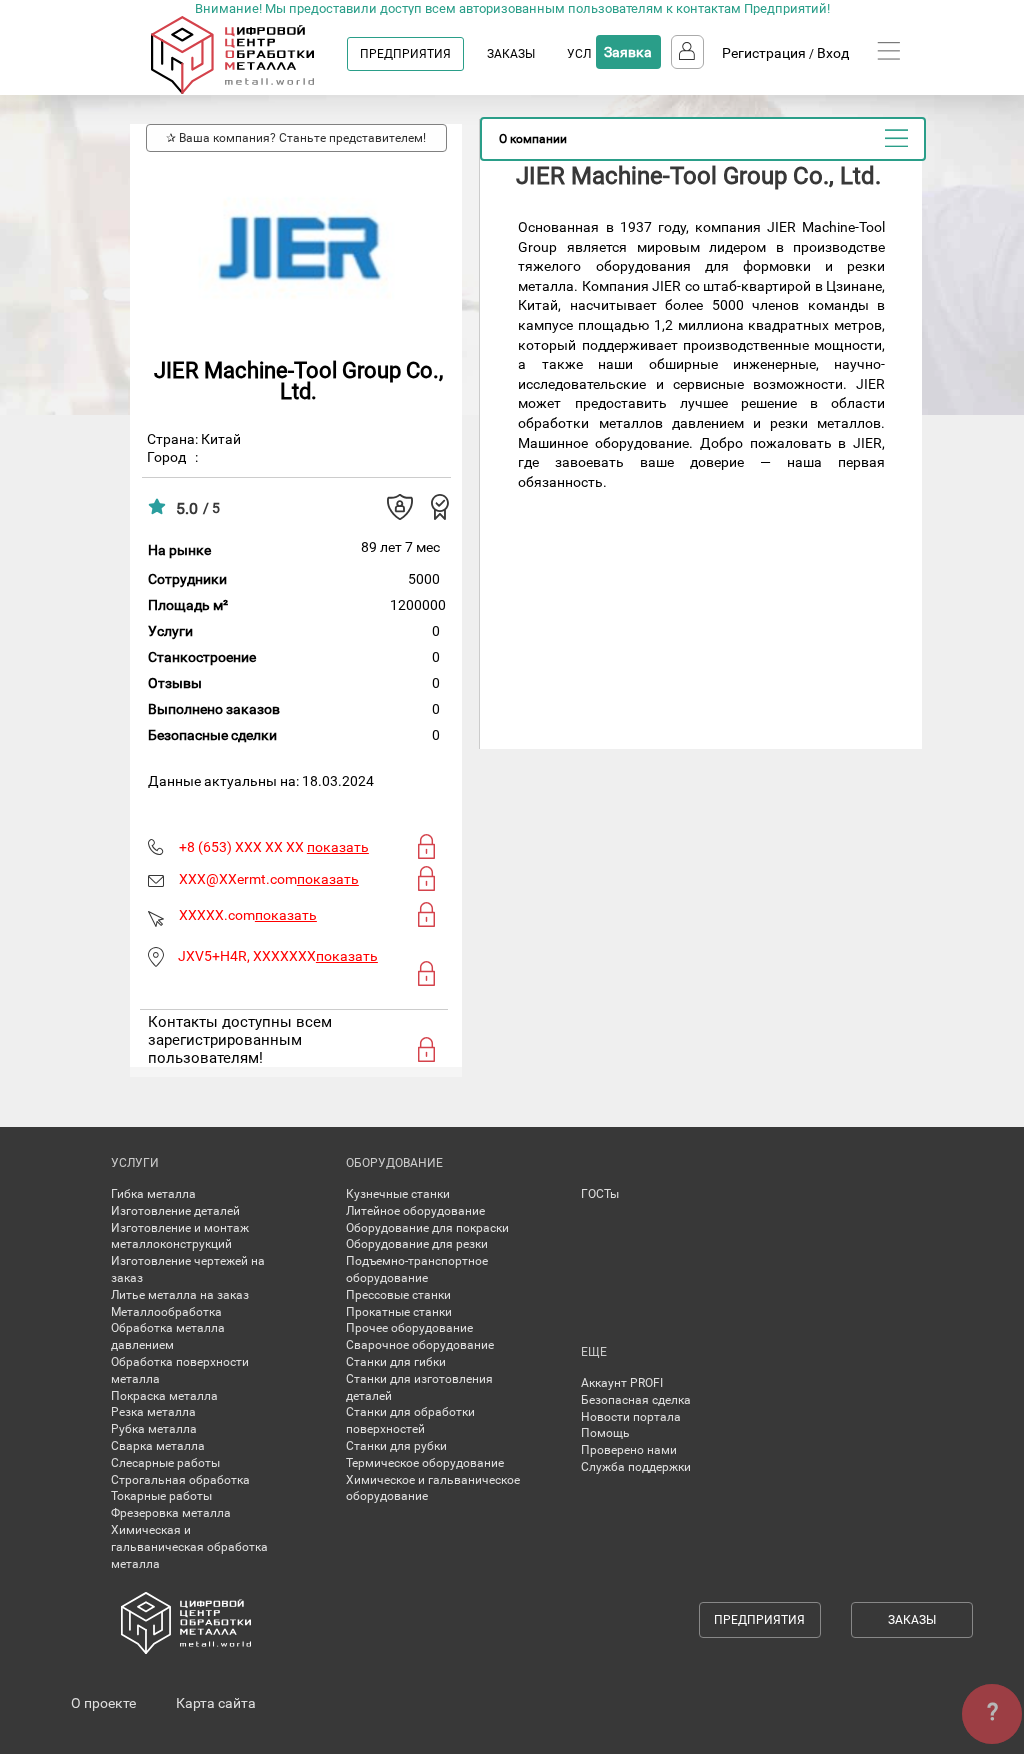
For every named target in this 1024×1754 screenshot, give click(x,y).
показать (338, 847)
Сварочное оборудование (420, 1345)
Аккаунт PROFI (622, 1383)
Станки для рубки (396, 1446)
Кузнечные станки (398, 1194)
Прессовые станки (398, 1295)
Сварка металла (158, 1446)
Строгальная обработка (180, 1480)
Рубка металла (154, 1429)
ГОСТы (600, 1194)
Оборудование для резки (417, 1244)
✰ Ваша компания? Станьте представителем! (296, 138)
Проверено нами (629, 1450)
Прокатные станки (399, 1312)
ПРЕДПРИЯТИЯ (405, 54)
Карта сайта (216, 1703)
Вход (833, 53)
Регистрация (764, 53)
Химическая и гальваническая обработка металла (189, 1547)
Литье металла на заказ (180, 1295)
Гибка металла (153, 1194)
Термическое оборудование (425, 1463)
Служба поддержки (636, 1467)
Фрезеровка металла (171, 1513)
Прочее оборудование (409, 1328)
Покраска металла (164, 1396)
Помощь (605, 1433)
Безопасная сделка (636, 1400)
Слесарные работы (165, 1463)
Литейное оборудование (415, 1211)
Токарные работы (161, 1496)
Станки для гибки (396, 1362)
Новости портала (631, 1417)
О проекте (103, 1703)
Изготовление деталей (175, 1211)
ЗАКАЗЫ (511, 54)
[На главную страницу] (252, 90)
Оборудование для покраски (427, 1228)
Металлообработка (166, 1312)
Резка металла (153, 1412)
